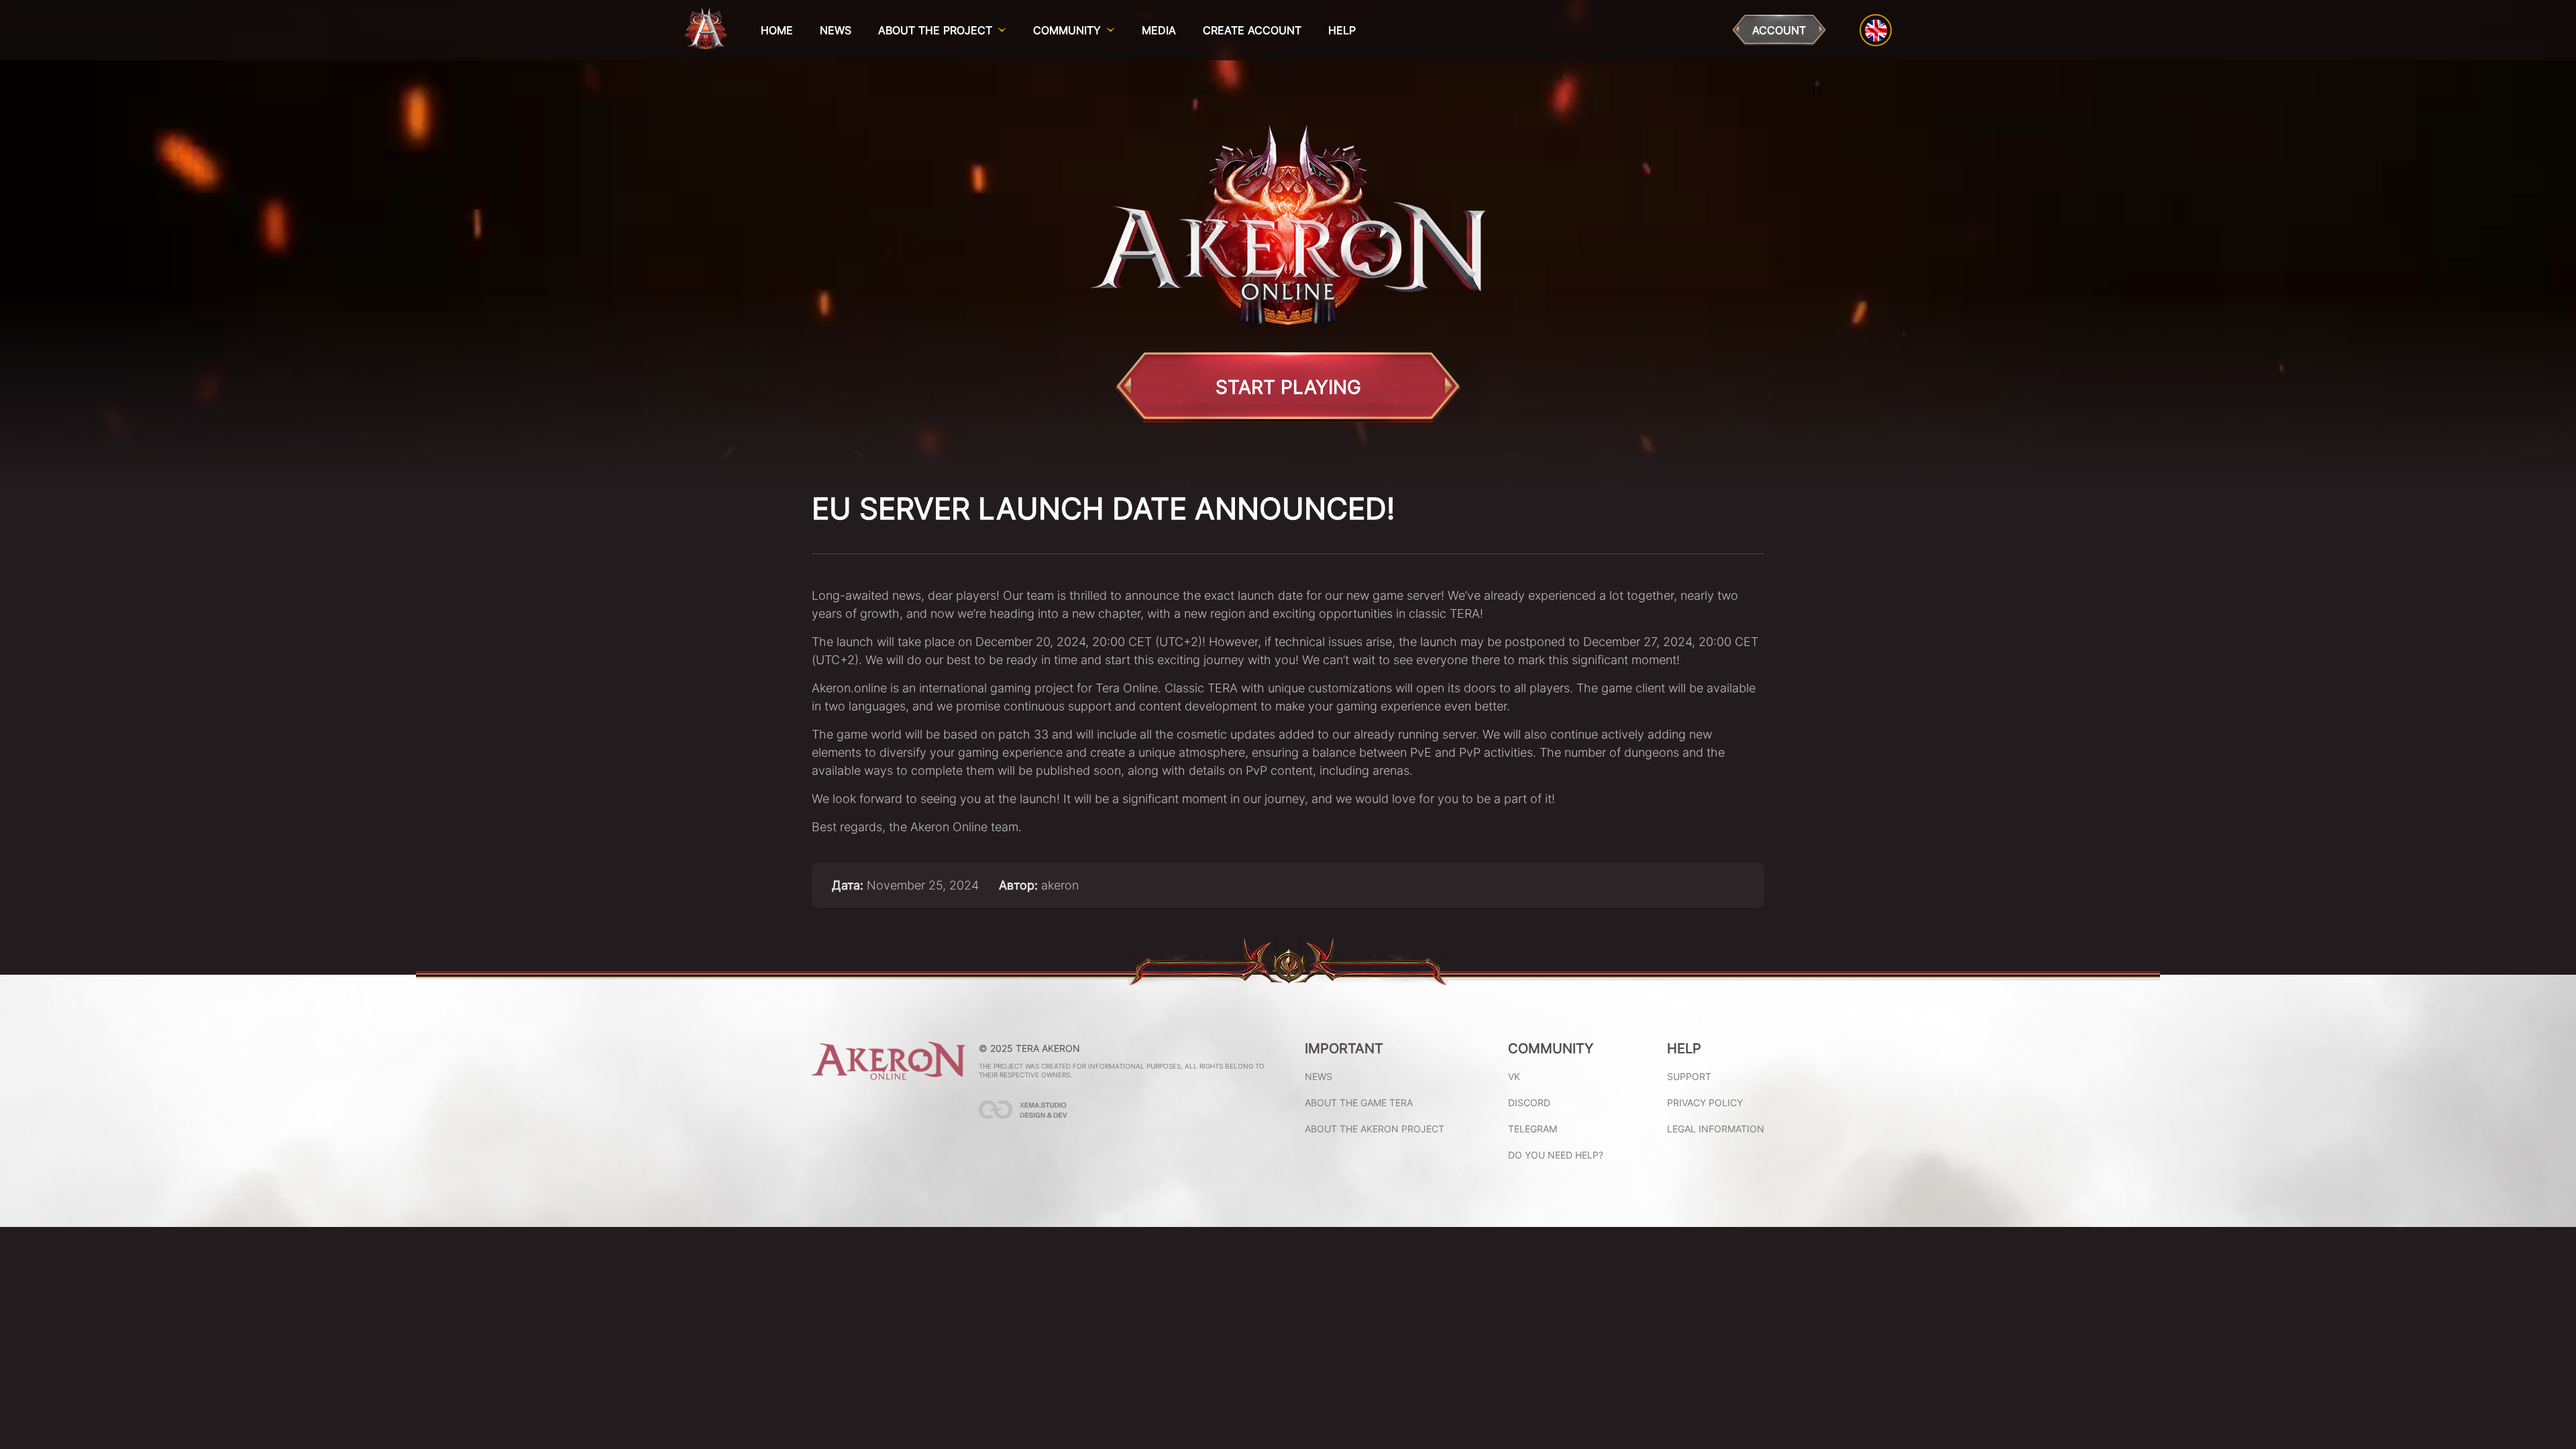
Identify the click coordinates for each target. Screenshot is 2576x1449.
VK (1514, 1076)
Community (1067, 30)
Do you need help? (1556, 1155)
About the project (935, 30)
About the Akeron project (1375, 1129)
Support (1689, 1076)
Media (1159, 30)
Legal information (1716, 1129)
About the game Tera (1359, 1103)
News (836, 30)
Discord (1529, 1103)
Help (1342, 30)
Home (777, 30)
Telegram (1533, 1129)
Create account (1252, 30)
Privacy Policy (1705, 1103)
